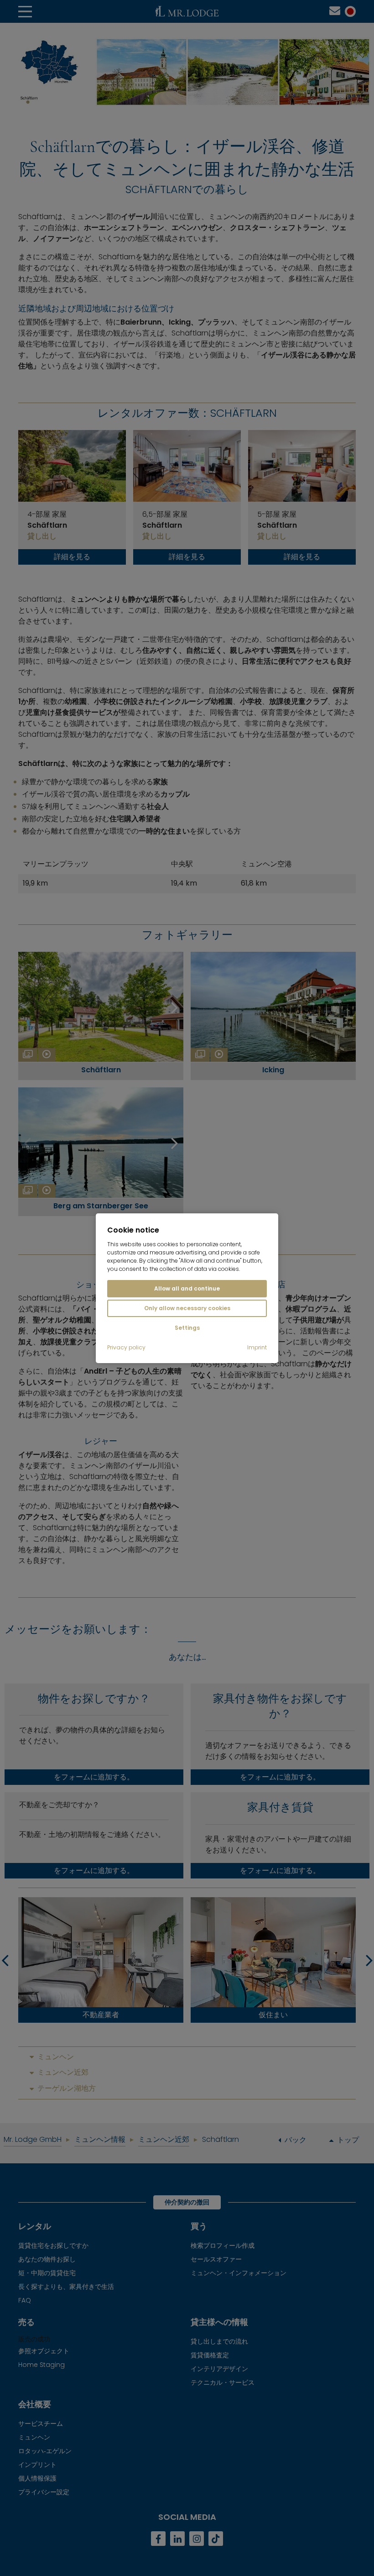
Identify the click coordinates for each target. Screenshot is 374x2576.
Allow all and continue (187, 1288)
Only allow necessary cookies (187, 1308)
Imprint (257, 1348)
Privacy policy (126, 1348)
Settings (187, 1328)
